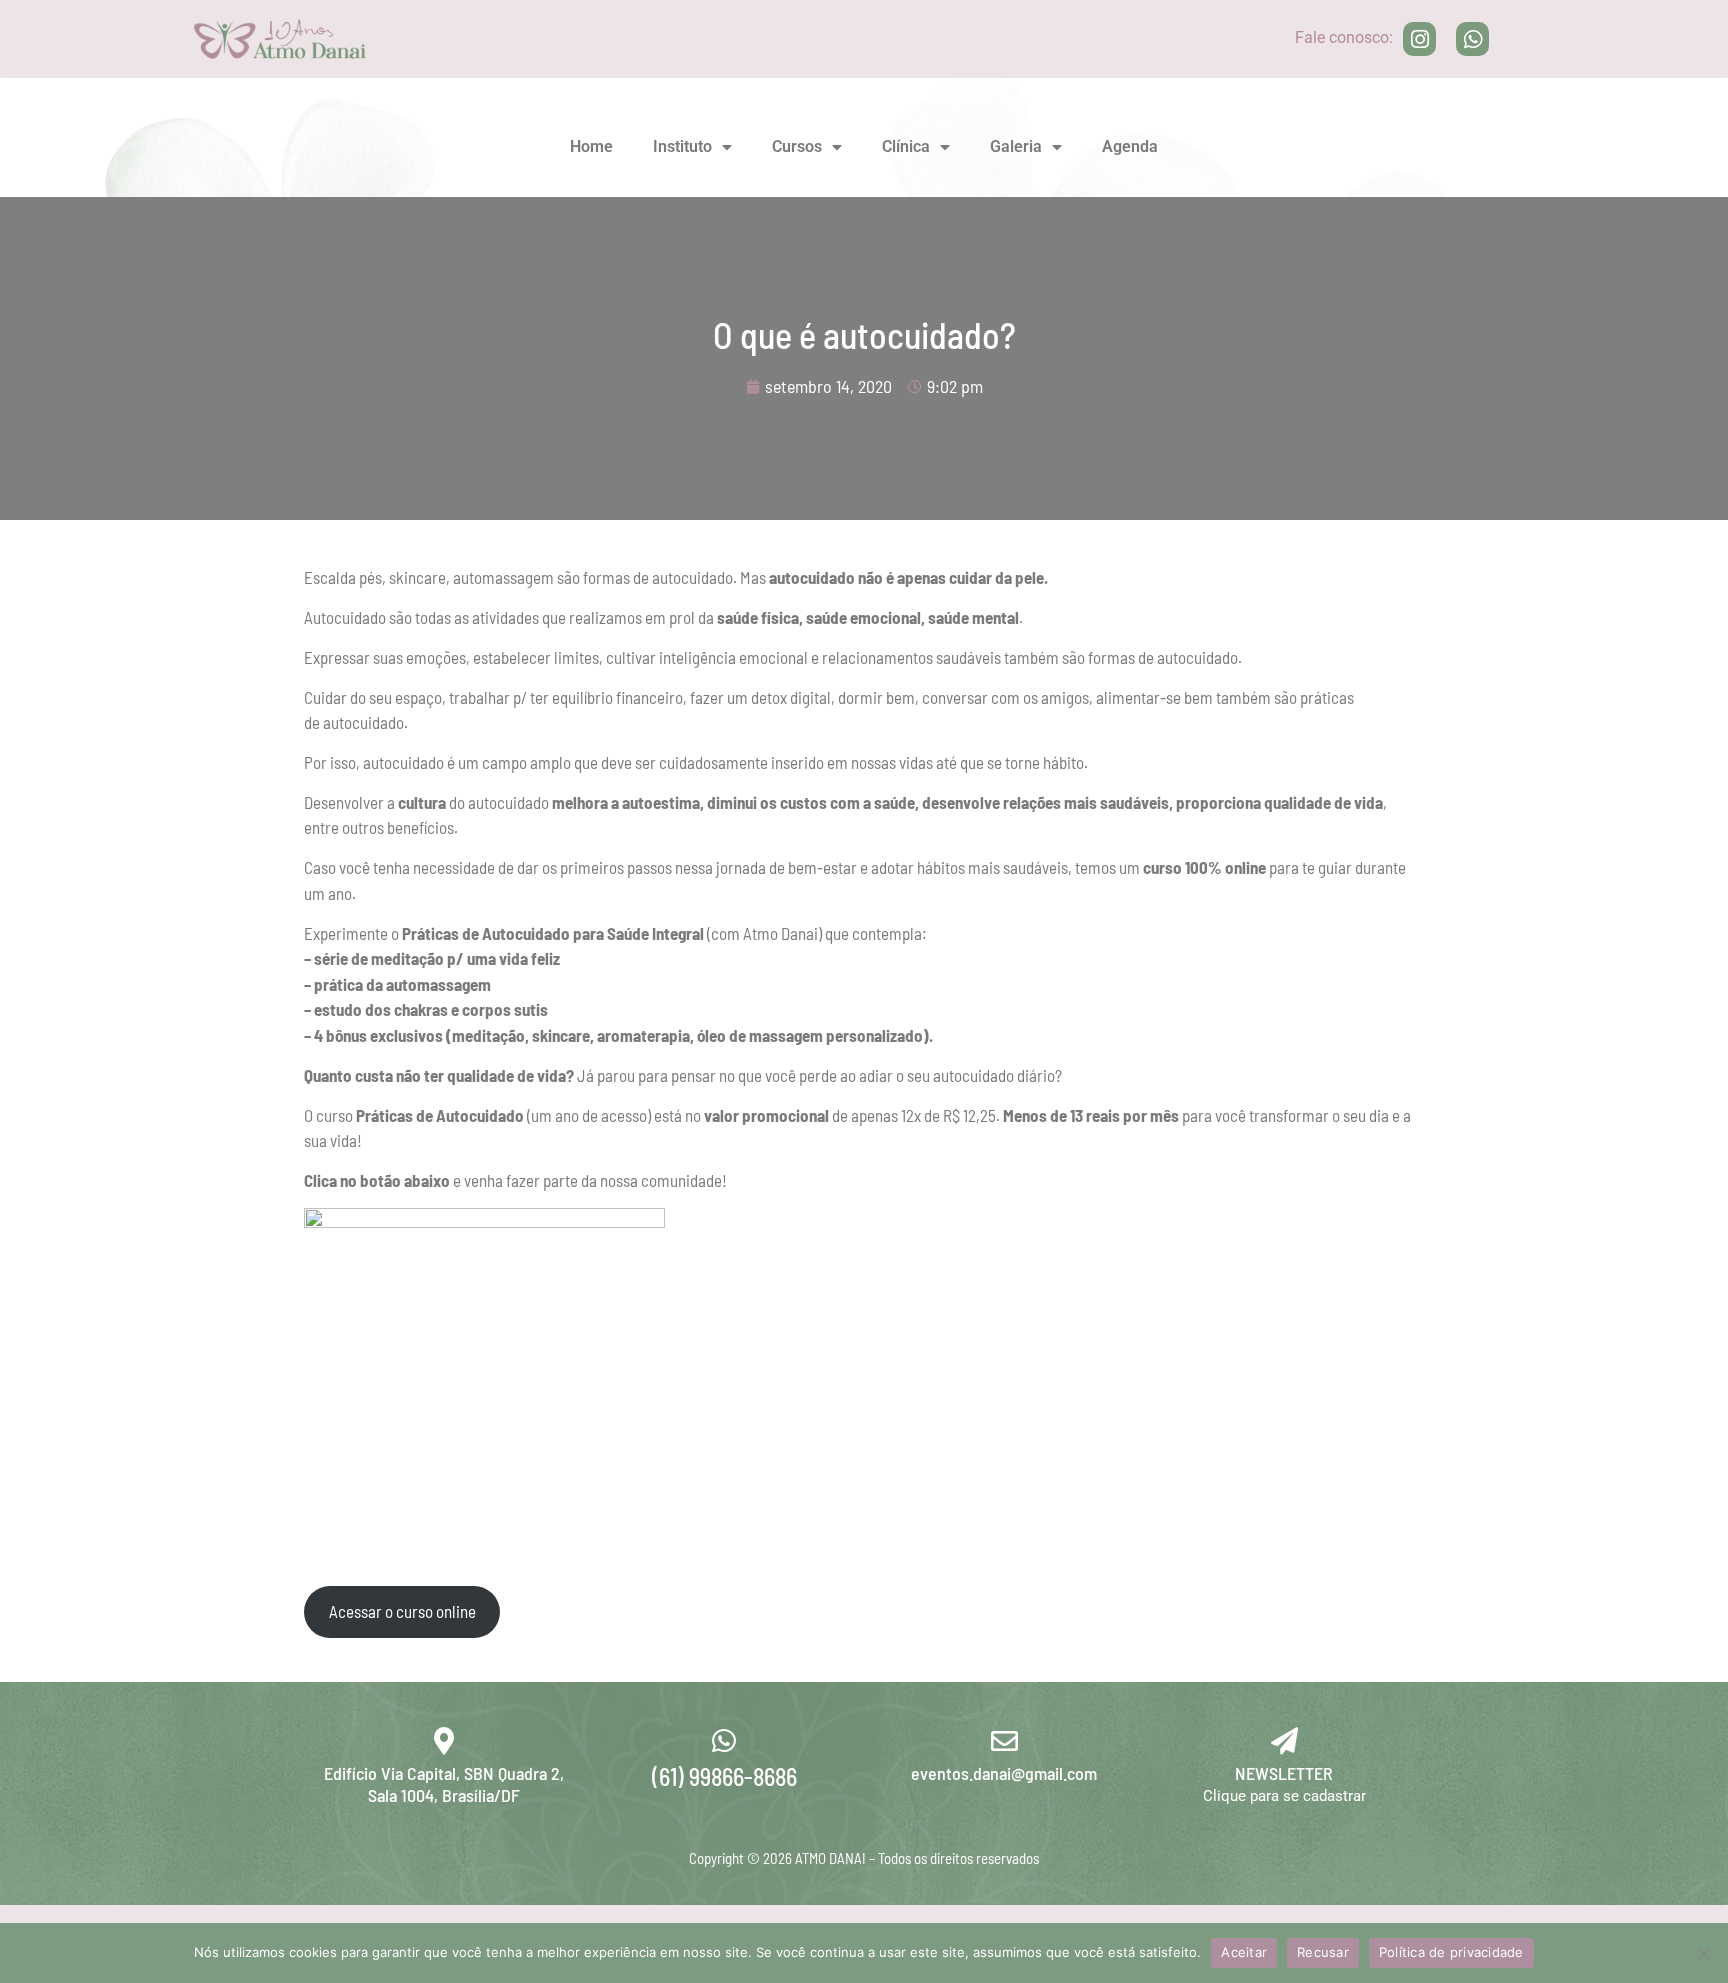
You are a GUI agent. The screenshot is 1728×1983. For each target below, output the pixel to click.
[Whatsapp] (1473, 39)
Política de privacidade (1451, 1952)
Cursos (797, 146)
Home (591, 146)
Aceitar (1244, 1952)
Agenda (1130, 146)
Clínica (906, 146)
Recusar (1323, 1952)
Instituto (682, 146)
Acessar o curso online (402, 1611)
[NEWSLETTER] (1284, 1740)
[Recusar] (1703, 1953)
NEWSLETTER (1284, 1773)
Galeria (1016, 146)
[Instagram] (1420, 39)
